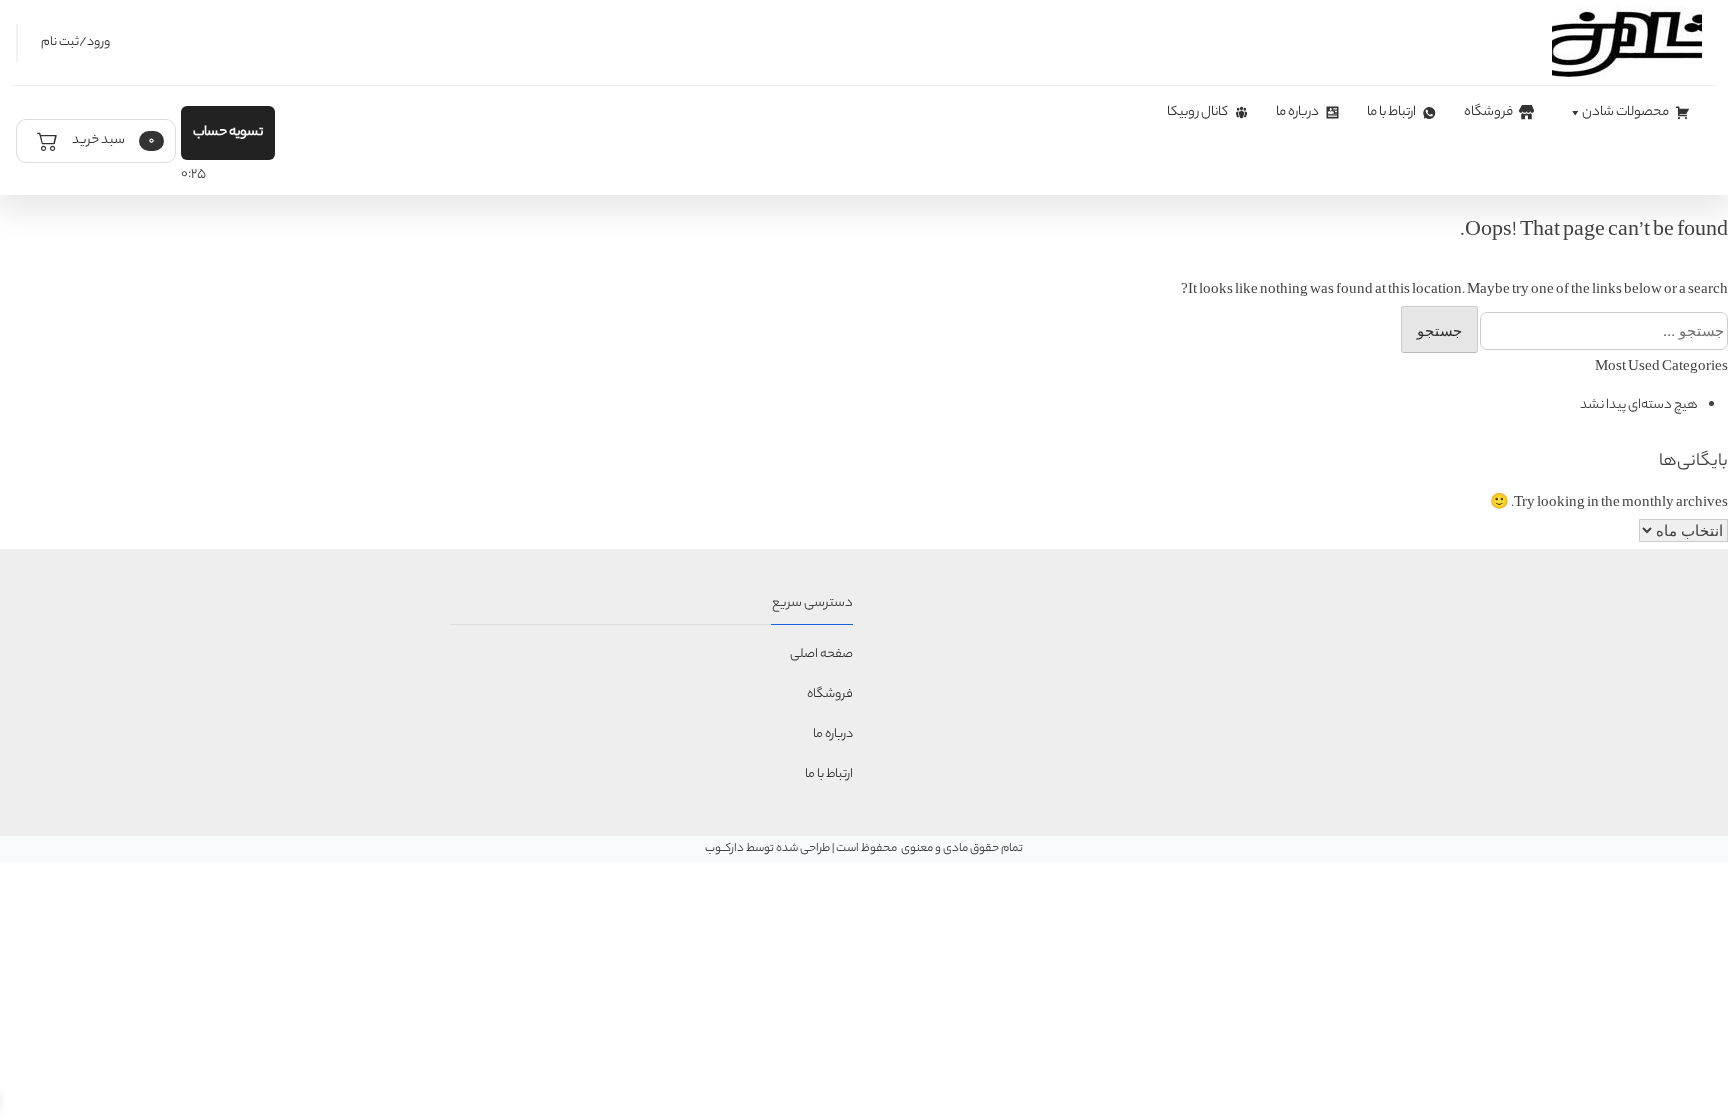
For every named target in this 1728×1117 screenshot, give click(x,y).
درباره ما (1297, 112)
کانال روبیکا (1197, 112)
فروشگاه (1488, 112)
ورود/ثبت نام (75, 42)
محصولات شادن (1625, 112)
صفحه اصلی (821, 654)
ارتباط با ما (1391, 112)
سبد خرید (112, 140)
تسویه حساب (228, 132)
